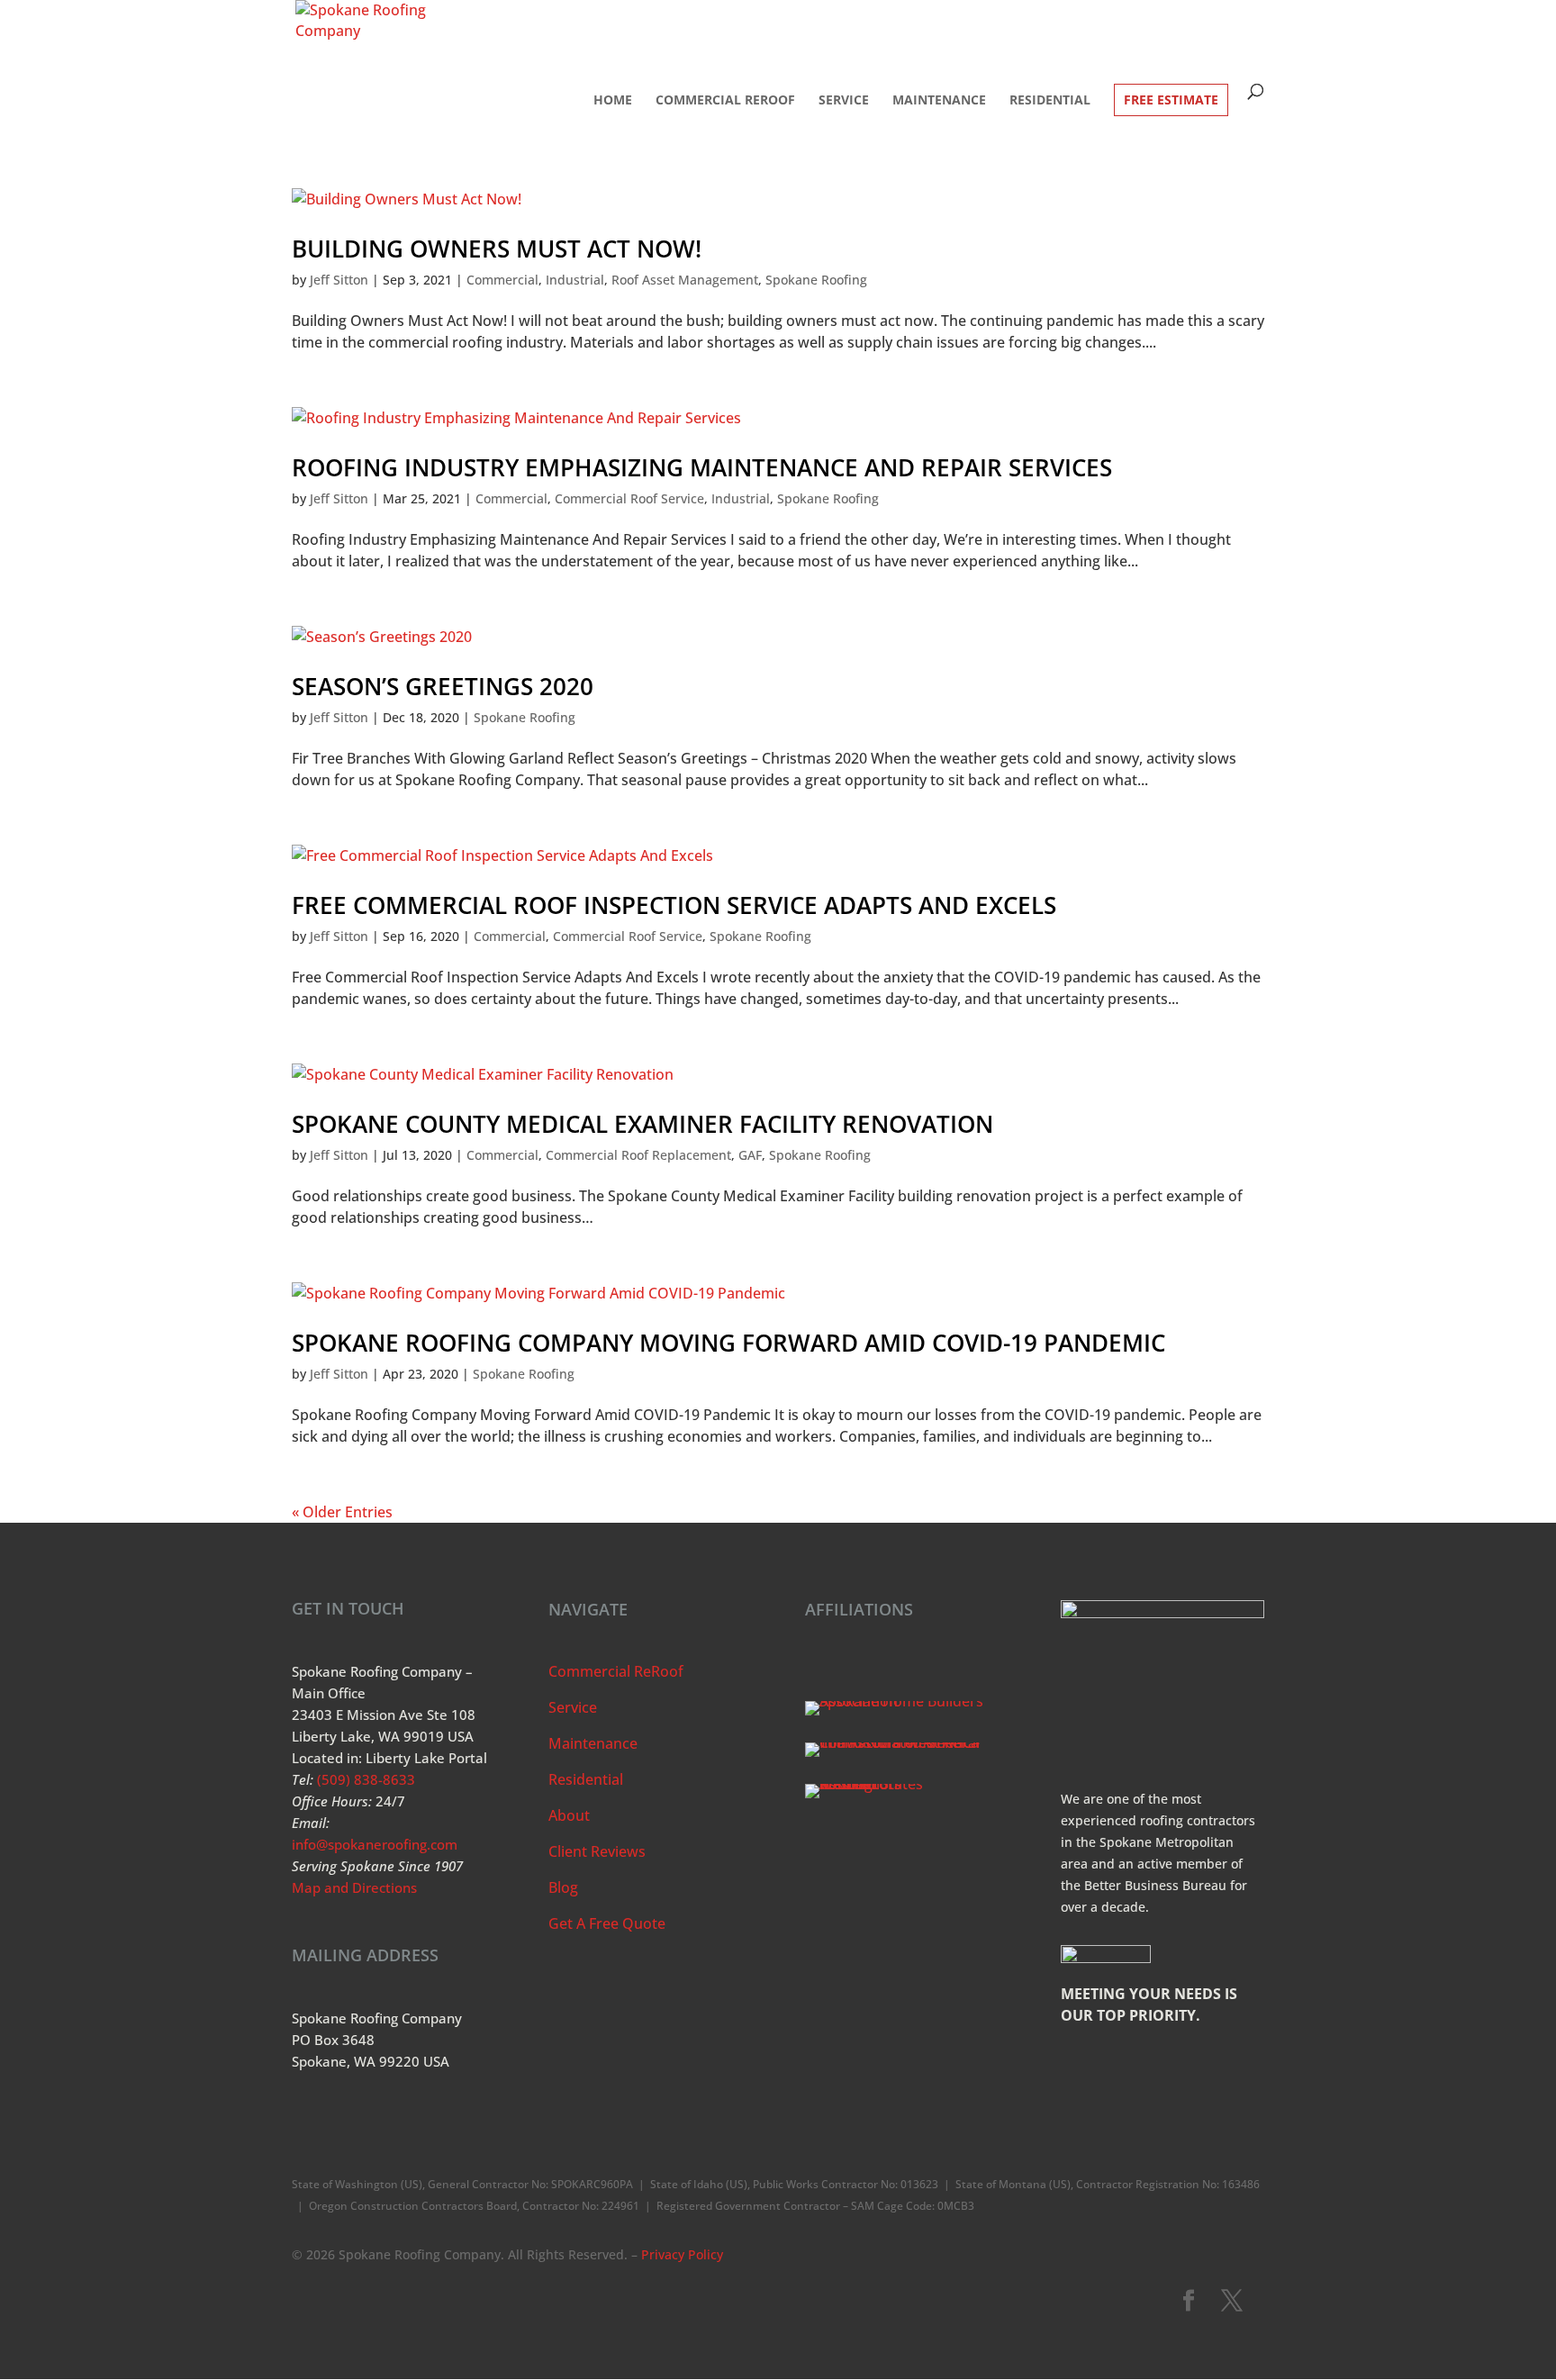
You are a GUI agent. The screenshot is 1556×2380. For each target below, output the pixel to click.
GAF (750, 1155)
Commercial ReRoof (725, 101)
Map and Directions (354, 1887)
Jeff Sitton (339, 280)
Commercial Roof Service (629, 498)
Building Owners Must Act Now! (497, 249)
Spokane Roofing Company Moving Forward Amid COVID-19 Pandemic (728, 1343)
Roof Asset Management (685, 280)
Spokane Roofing (816, 280)
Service (844, 101)
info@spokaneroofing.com (375, 1844)
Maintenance (939, 101)
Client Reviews (597, 1851)
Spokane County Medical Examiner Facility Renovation (642, 1124)
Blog (563, 1887)
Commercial (502, 280)
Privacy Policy (682, 2254)
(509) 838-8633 (366, 1779)
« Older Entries (342, 1512)
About (569, 1815)
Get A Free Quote (607, 1923)
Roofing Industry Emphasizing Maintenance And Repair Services (702, 467)
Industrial (575, 280)
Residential (1050, 101)
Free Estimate (1171, 100)
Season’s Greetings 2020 (443, 686)
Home (613, 101)
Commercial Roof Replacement (638, 1155)
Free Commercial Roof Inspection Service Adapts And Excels (674, 905)
